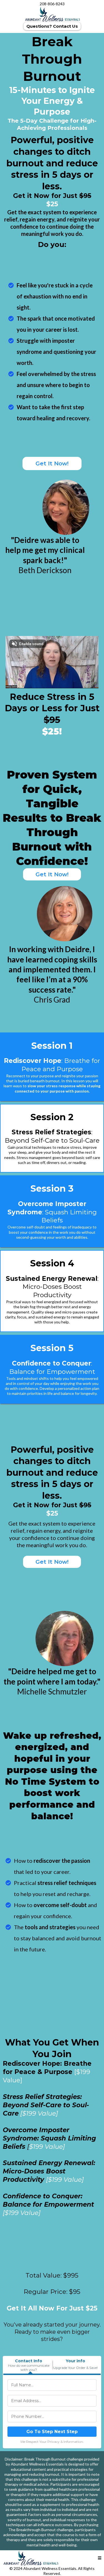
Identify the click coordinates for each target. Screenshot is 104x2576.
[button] (100, 2558)
